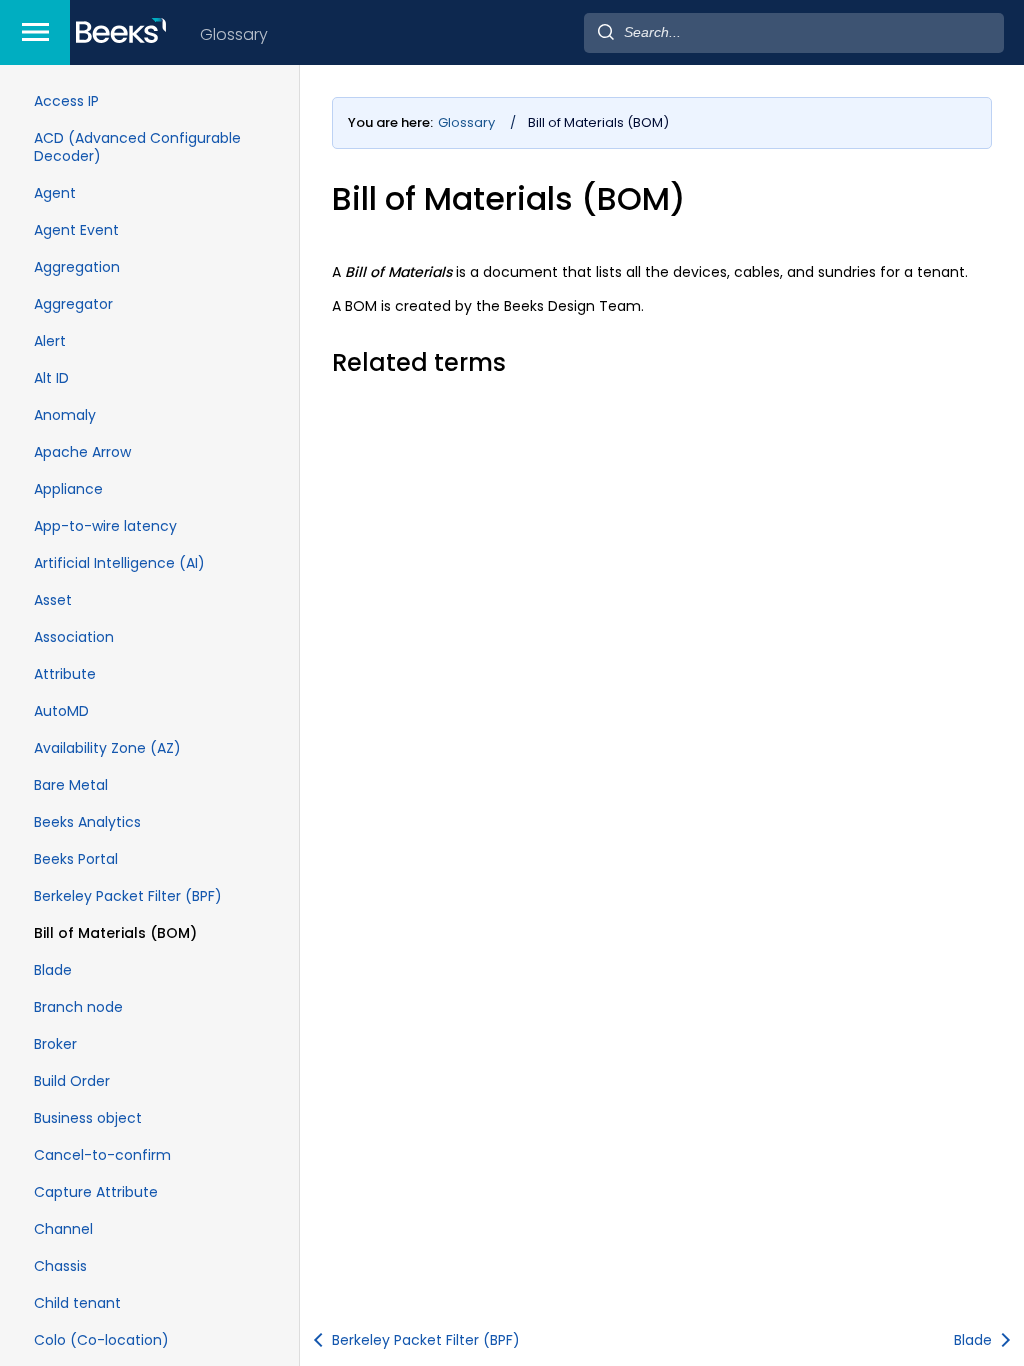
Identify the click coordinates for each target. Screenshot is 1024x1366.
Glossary (234, 34)
